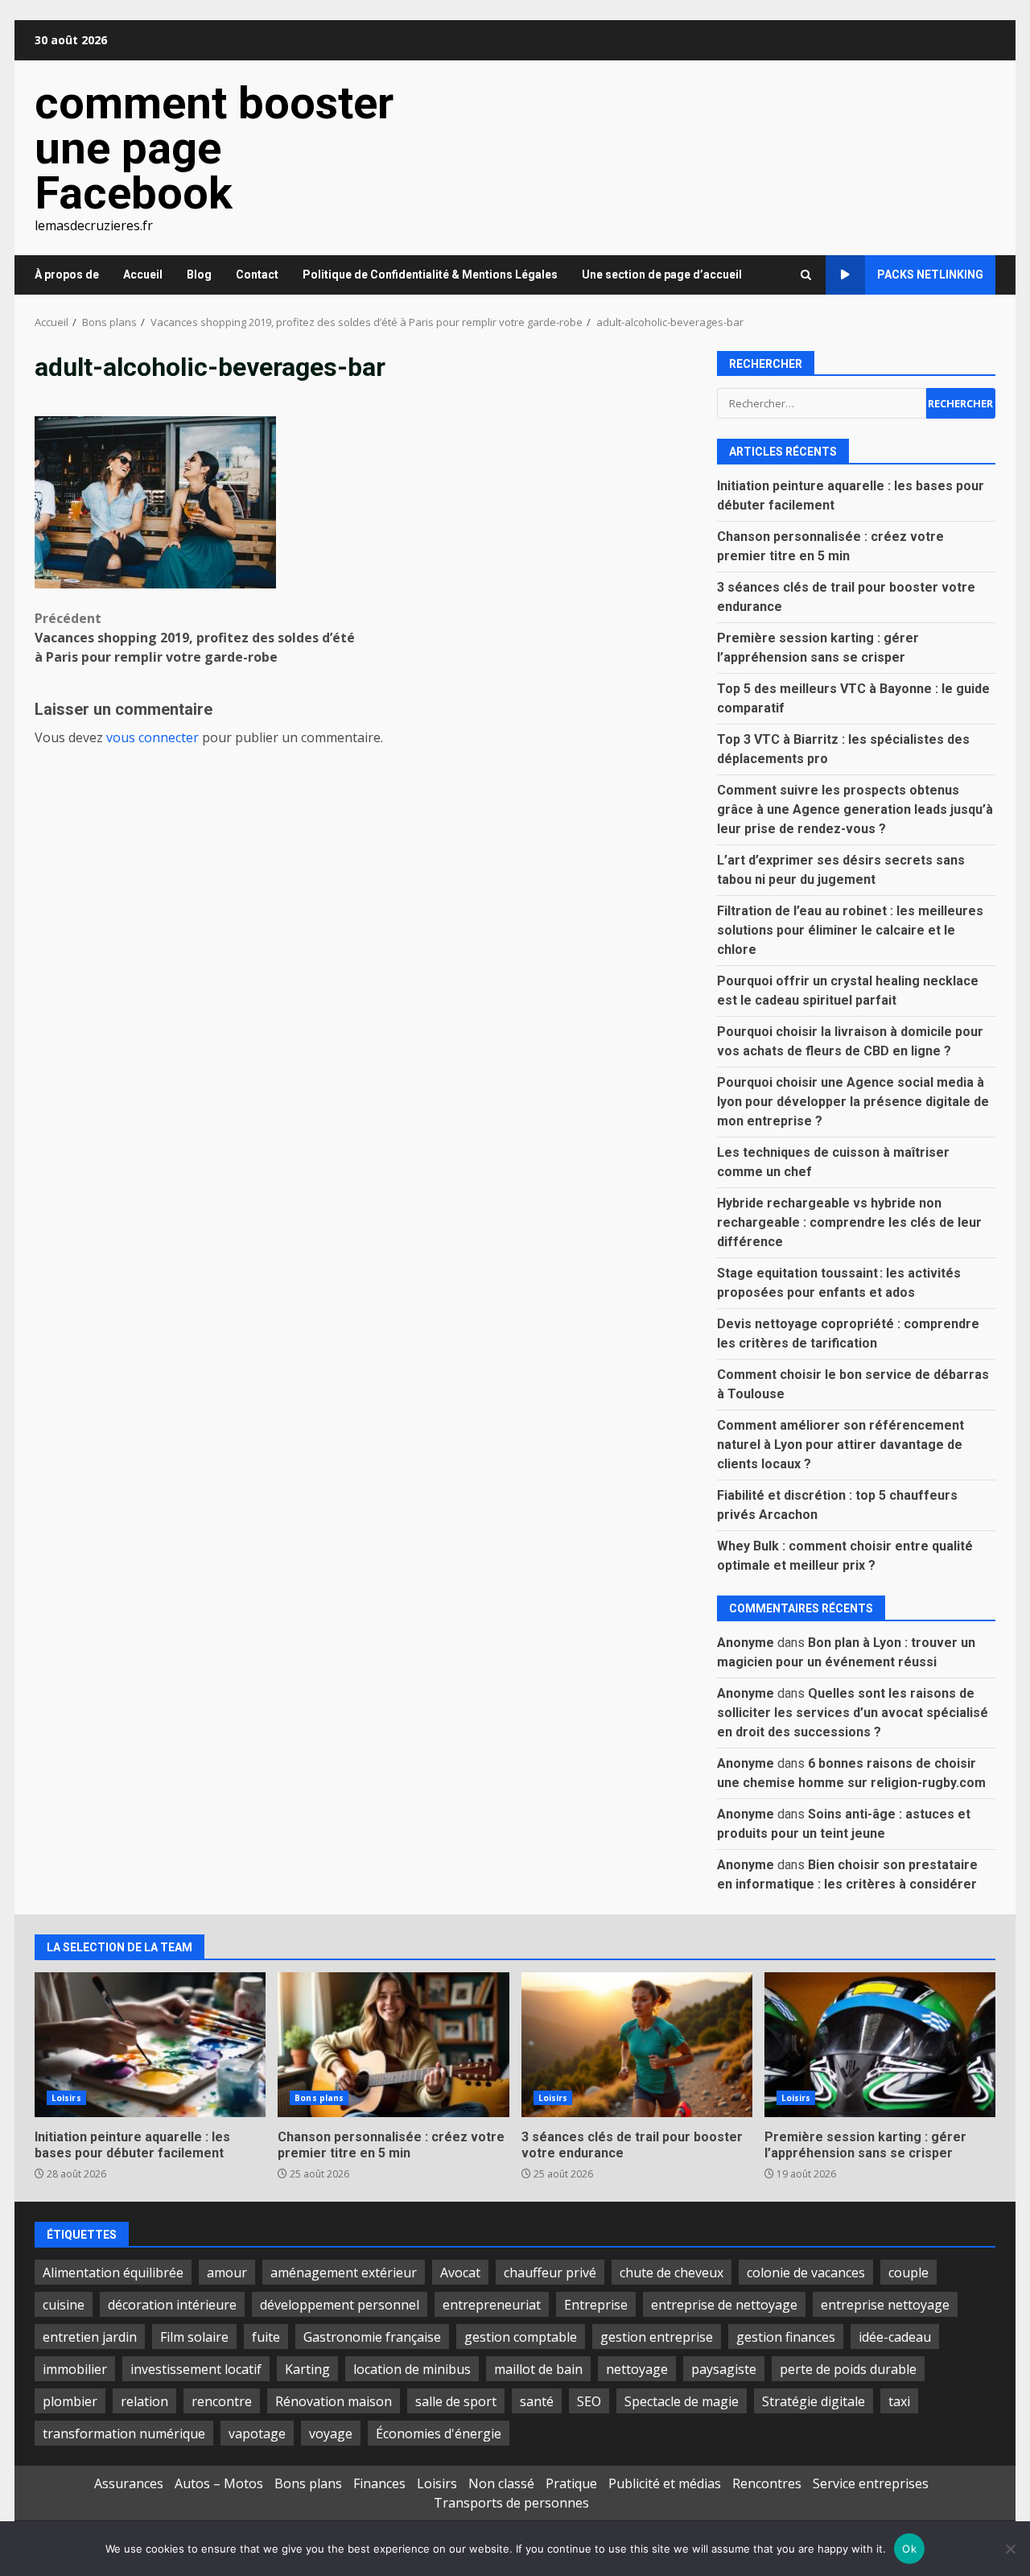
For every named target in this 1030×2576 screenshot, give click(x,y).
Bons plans (319, 2098)
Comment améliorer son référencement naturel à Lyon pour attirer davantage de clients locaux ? (840, 1445)
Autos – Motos (219, 2483)
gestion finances (786, 2337)
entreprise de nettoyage (724, 2305)
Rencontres (767, 2483)
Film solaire (194, 2337)
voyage (331, 2434)
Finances (379, 2483)
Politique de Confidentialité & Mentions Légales (430, 275)
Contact (257, 275)
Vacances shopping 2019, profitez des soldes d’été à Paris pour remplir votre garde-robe (195, 638)
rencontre (222, 2401)
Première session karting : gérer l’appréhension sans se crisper (880, 2045)
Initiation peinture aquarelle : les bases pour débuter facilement (150, 2045)
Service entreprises (871, 2483)
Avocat (460, 2273)
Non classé (501, 2483)
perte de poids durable (848, 2369)
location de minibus (412, 2369)
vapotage (257, 2434)
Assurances (129, 2483)
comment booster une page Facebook (214, 148)
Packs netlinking (930, 275)
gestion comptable (521, 2337)
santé (537, 2401)
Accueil (143, 275)
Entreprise (596, 2305)
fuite (266, 2337)
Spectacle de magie (682, 2401)
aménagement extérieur (344, 2273)
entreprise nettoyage (885, 2305)
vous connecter (152, 737)
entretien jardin (90, 2337)
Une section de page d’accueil (662, 275)
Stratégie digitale (814, 2401)
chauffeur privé (550, 2273)
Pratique (571, 2483)
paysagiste (724, 2369)
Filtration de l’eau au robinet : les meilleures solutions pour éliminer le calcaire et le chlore (850, 930)
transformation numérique (124, 2434)
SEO (589, 2401)
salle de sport (456, 2401)
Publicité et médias (665, 2483)
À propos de (67, 275)
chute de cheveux (672, 2273)
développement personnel (340, 2305)
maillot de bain (538, 2369)
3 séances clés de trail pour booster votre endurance (637, 2045)
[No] (1010, 2549)
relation (144, 2401)
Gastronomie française (372, 2337)
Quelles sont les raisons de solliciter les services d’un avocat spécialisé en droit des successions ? (853, 1713)
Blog (199, 275)
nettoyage (637, 2369)
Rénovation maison (334, 2401)
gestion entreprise (657, 2337)
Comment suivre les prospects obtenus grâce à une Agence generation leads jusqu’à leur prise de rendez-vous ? (855, 809)
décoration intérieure (172, 2305)
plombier (70, 2401)
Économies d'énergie (439, 2434)
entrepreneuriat (492, 2305)
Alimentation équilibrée (113, 2273)
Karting (307, 2369)
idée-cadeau (895, 2337)
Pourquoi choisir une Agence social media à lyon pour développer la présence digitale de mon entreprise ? (853, 1102)
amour (227, 2273)
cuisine (64, 2305)
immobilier (75, 2369)
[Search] (806, 275)
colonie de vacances (806, 2273)
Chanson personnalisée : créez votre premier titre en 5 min (393, 2045)
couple (908, 2273)
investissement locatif (196, 2369)
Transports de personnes (511, 2503)
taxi (899, 2401)
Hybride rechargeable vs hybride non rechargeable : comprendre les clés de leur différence (849, 1222)
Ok (909, 2549)
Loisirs (66, 2098)
